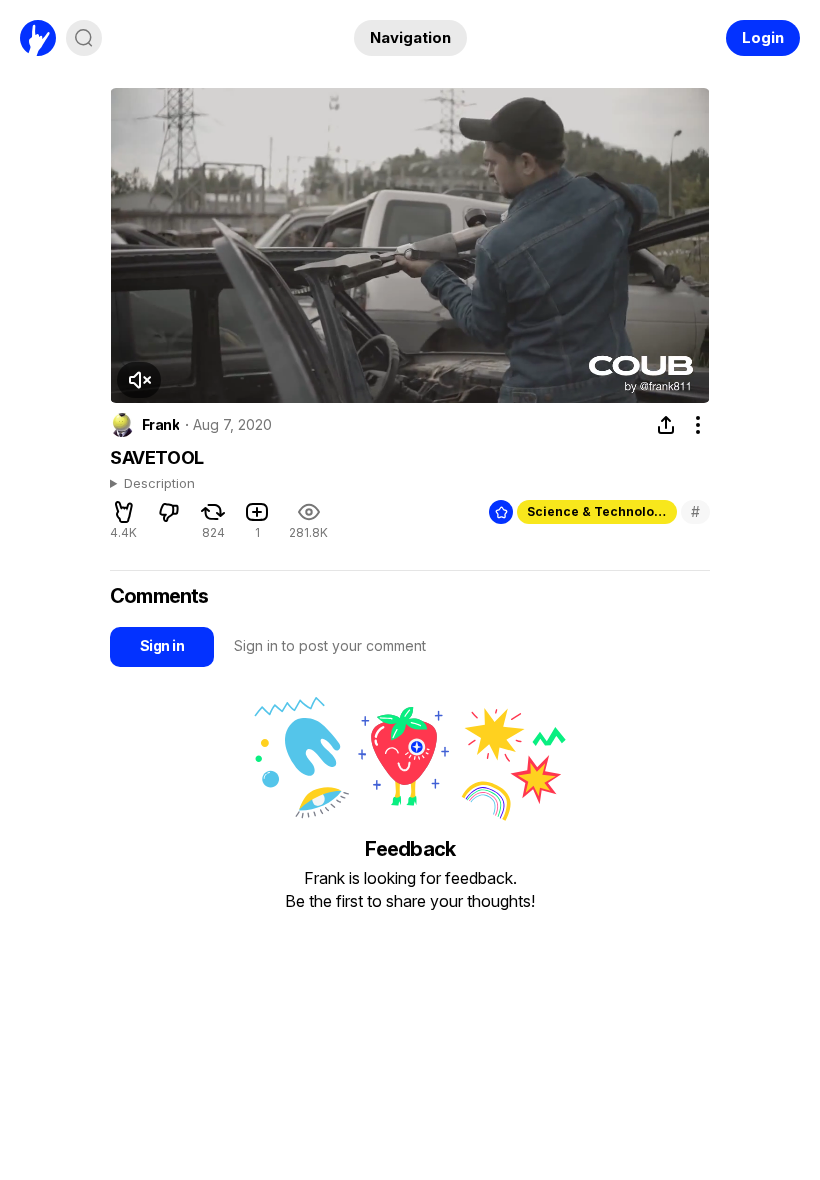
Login (763, 37)
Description (159, 484)
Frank (160, 425)
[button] (139, 380)
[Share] (666, 425)
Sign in (162, 645)
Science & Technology (598, 511)
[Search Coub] (84, 38)
